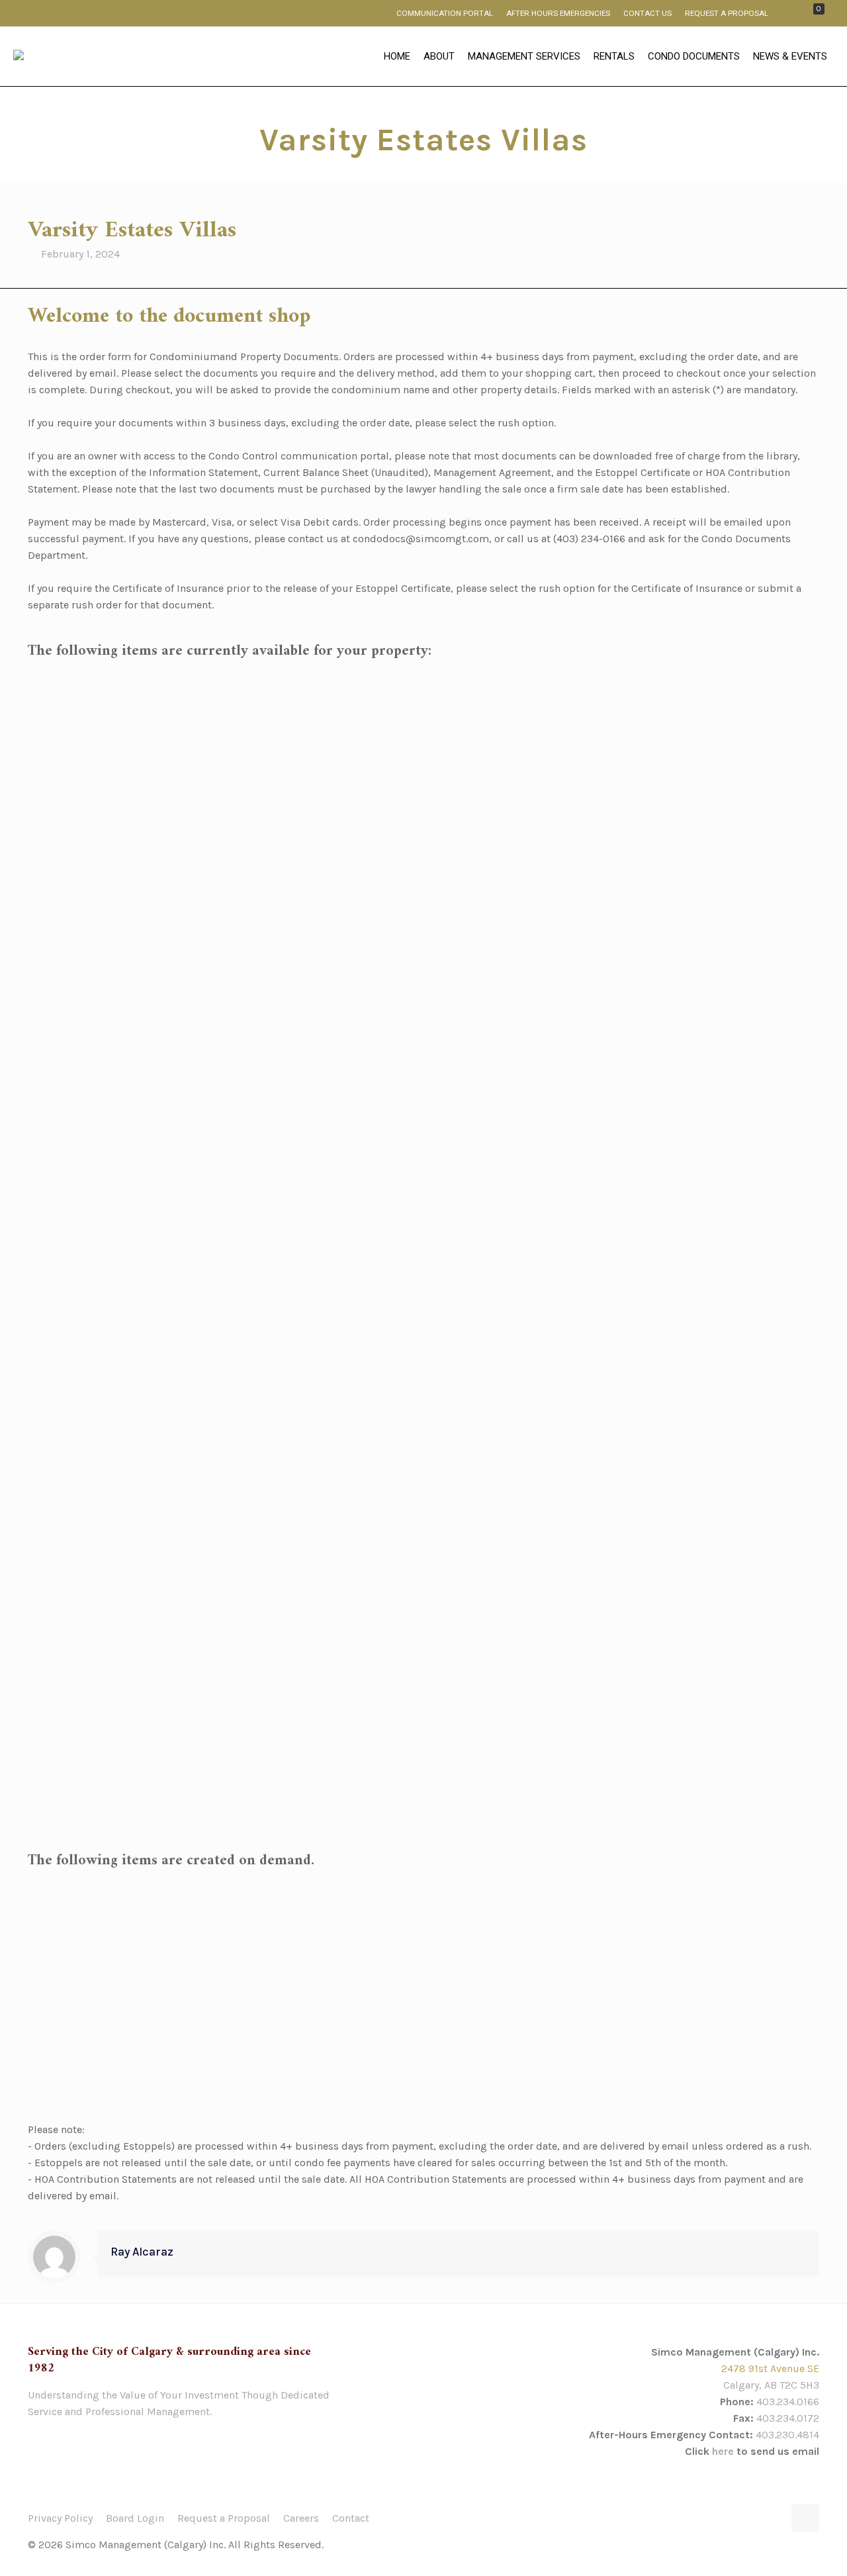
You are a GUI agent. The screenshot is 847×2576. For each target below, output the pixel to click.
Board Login (135, 2518)
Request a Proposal (224, 2518)
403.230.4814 (787, 2435)
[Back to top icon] (805, 2518)
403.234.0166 (788, 2402)
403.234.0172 (788, 2418)
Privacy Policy (60, 2518)
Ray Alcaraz (142, 2252)
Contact (351, 2518)
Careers (301, 2518)
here (723, 2451)
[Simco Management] (19, 57)
